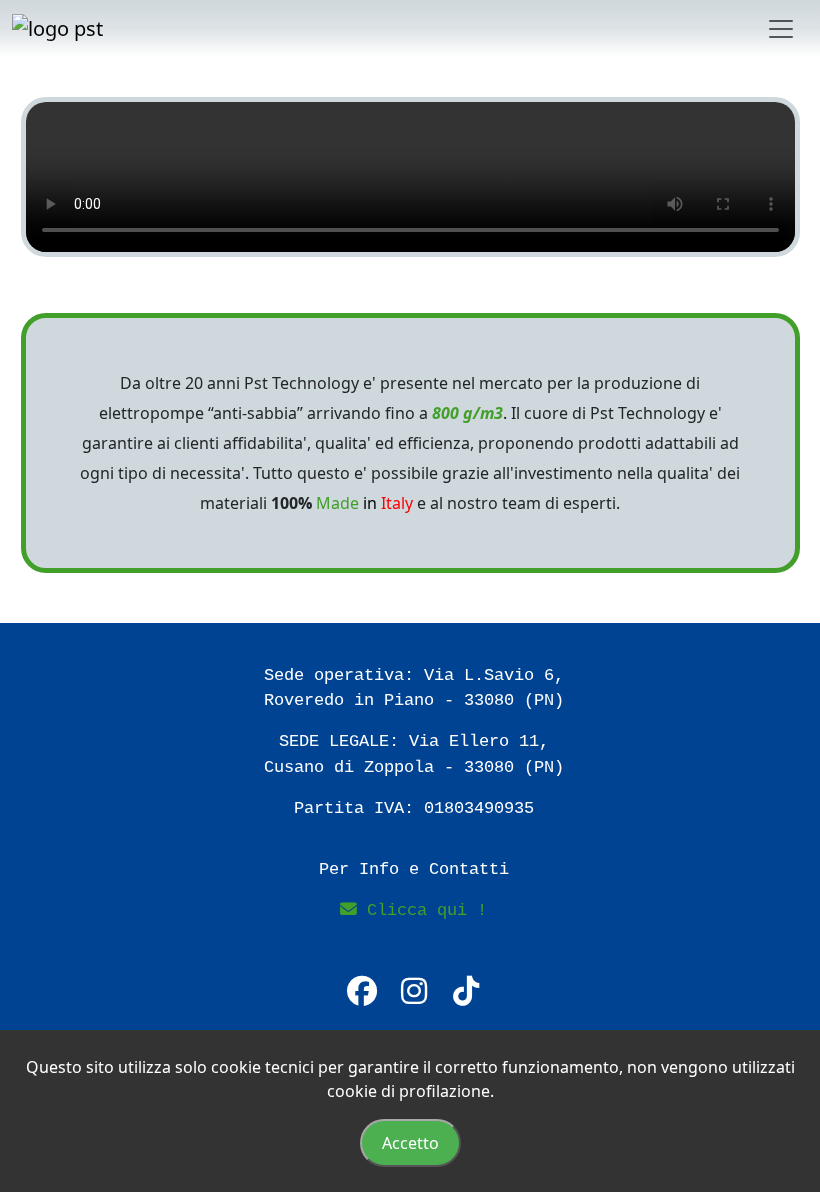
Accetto (410, 1143)
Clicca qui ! (422, 910)
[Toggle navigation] (781, 29)
